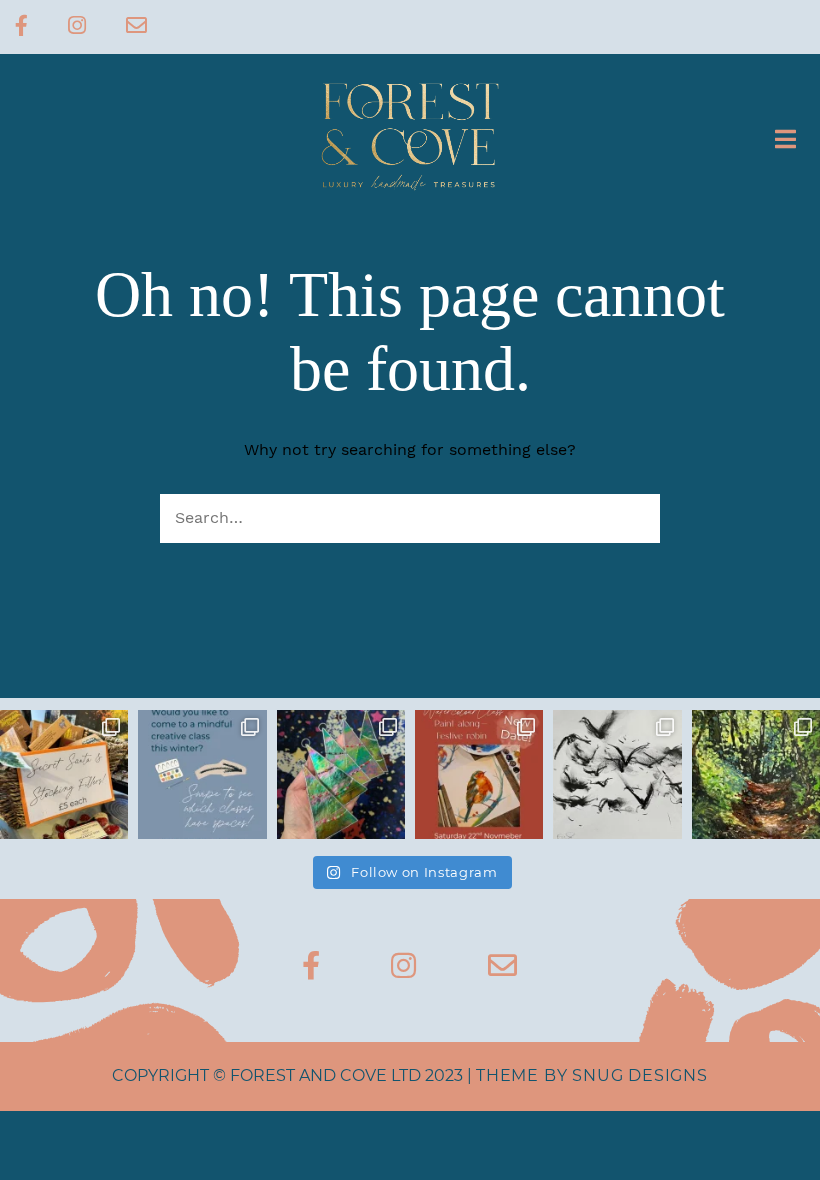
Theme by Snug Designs (592, 1075)
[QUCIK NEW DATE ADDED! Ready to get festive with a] (479, 774)
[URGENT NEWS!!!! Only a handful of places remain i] (202, 774)
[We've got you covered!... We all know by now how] (64, 774)
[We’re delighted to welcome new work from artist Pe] (756, 774)
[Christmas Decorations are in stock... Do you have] (341, 774)
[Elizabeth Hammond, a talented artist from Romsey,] (617, 774)
